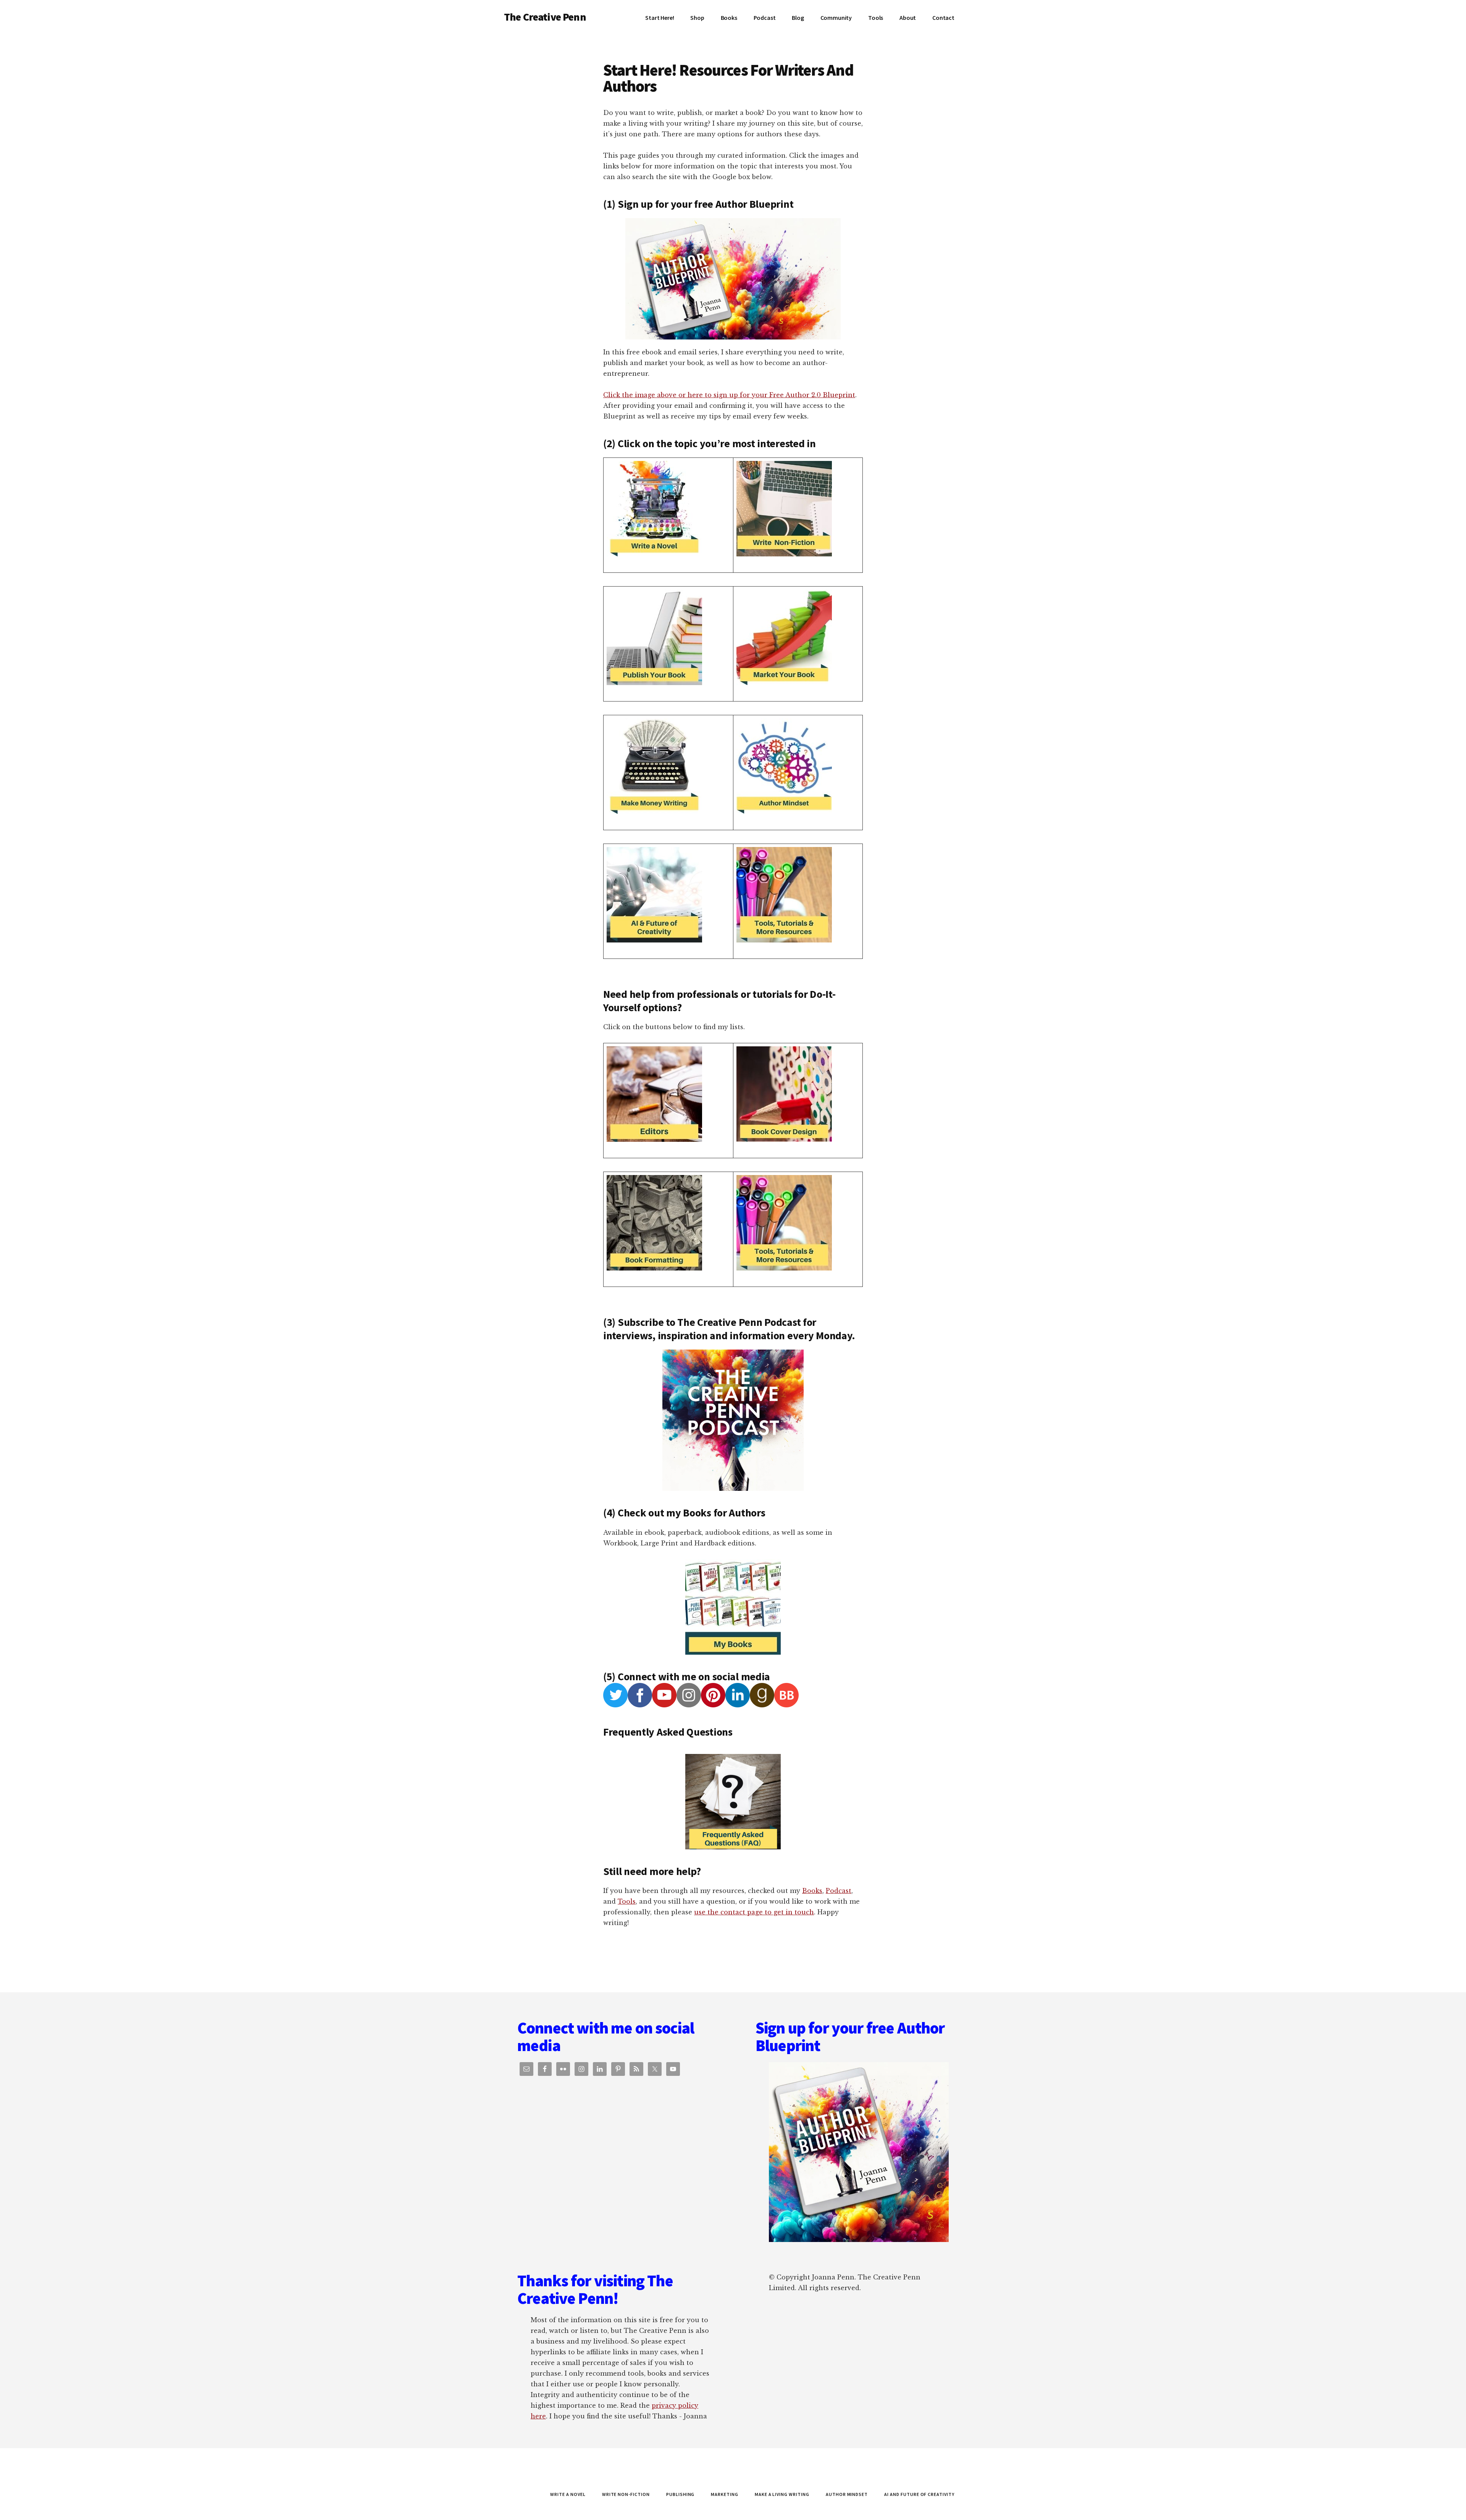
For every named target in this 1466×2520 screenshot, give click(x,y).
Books (812, 1891)
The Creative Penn (545, 17)
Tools (627, 1901)
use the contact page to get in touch (754, 1912)
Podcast (839, 1891)
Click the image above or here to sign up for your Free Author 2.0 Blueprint (729, 395)
